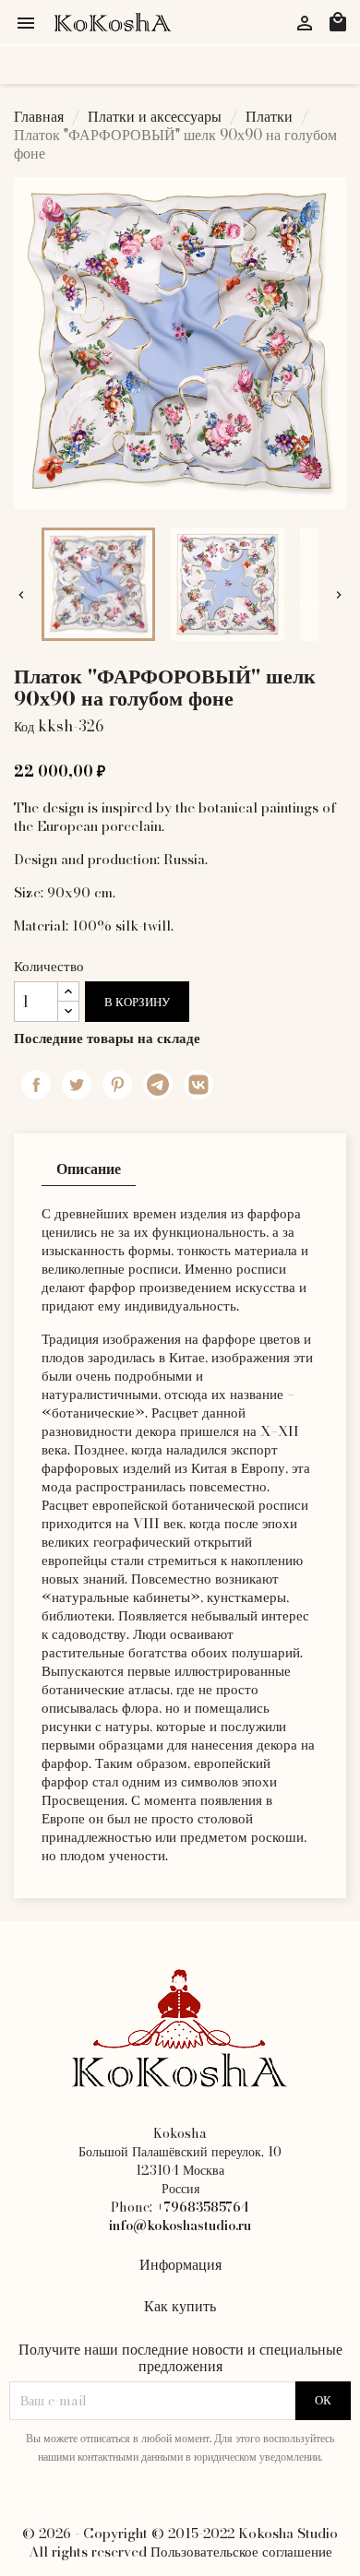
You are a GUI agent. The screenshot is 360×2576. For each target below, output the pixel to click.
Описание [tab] (89, 1169)
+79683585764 (203, 2207)
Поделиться (36, 1085)
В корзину (137, 1002)
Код (24, 727)
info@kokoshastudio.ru (180, 2226)
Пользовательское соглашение (241, 2552)
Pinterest (117, 1085)
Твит (77, 1085)
